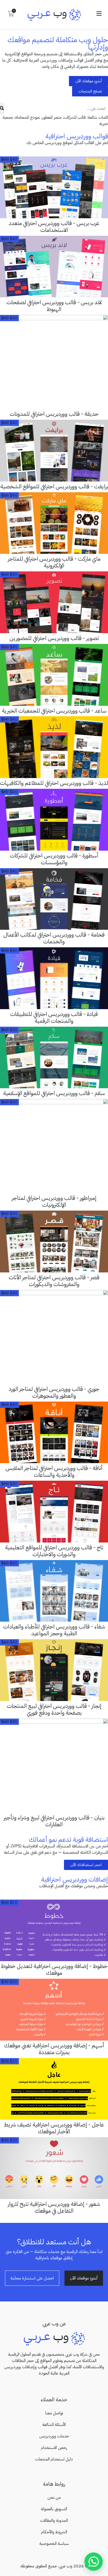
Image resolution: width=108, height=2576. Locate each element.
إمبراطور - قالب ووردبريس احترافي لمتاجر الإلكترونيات (54, 1201)
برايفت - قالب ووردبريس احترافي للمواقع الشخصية (54, 486)
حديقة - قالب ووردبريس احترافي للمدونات (54, 414)
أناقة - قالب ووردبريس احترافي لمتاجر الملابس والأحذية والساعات (54, 1472)
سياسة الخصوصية (54, 2544)
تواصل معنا (54, 2413)
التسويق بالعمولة (54, 2509)
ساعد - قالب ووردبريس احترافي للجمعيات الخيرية (54, 711)
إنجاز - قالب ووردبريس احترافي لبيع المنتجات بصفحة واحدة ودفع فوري (54, 1709)
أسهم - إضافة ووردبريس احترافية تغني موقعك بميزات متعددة (54, 2049)
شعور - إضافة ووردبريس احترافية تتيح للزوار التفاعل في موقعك (54, 2207)
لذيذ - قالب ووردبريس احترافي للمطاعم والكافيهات (54, 783)
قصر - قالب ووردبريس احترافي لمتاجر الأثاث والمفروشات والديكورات (54, 1281)
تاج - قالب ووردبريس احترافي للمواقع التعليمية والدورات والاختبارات (54, 1551)
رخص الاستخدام (54, 2448)
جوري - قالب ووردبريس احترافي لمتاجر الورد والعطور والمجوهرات (54, 1392)
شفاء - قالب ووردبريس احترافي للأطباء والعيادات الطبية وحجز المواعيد (54, 1630)
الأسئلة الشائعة (54, 2425)
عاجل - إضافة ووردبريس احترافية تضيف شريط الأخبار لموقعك (54, 2128)
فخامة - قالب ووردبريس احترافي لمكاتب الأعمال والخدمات (54, 938)
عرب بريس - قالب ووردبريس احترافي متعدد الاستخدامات (54, 227)
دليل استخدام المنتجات (54, 2459)
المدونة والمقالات (54, 2520)
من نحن (54, 2497)
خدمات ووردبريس (54, 2436)
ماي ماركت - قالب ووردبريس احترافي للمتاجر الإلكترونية (54, 562)
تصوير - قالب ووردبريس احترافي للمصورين (54, 638)
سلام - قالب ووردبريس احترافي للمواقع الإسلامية (54, 1093)
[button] (99, 14)
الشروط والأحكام (54, 2532)
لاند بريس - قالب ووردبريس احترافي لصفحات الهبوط (54, 306)
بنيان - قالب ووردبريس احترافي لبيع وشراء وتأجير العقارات (54, 1821)
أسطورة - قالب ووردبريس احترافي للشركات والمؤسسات (54, 859)
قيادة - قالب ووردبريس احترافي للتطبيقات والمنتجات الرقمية (54, 1018)
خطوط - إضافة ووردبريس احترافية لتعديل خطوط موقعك (54, 1970)
